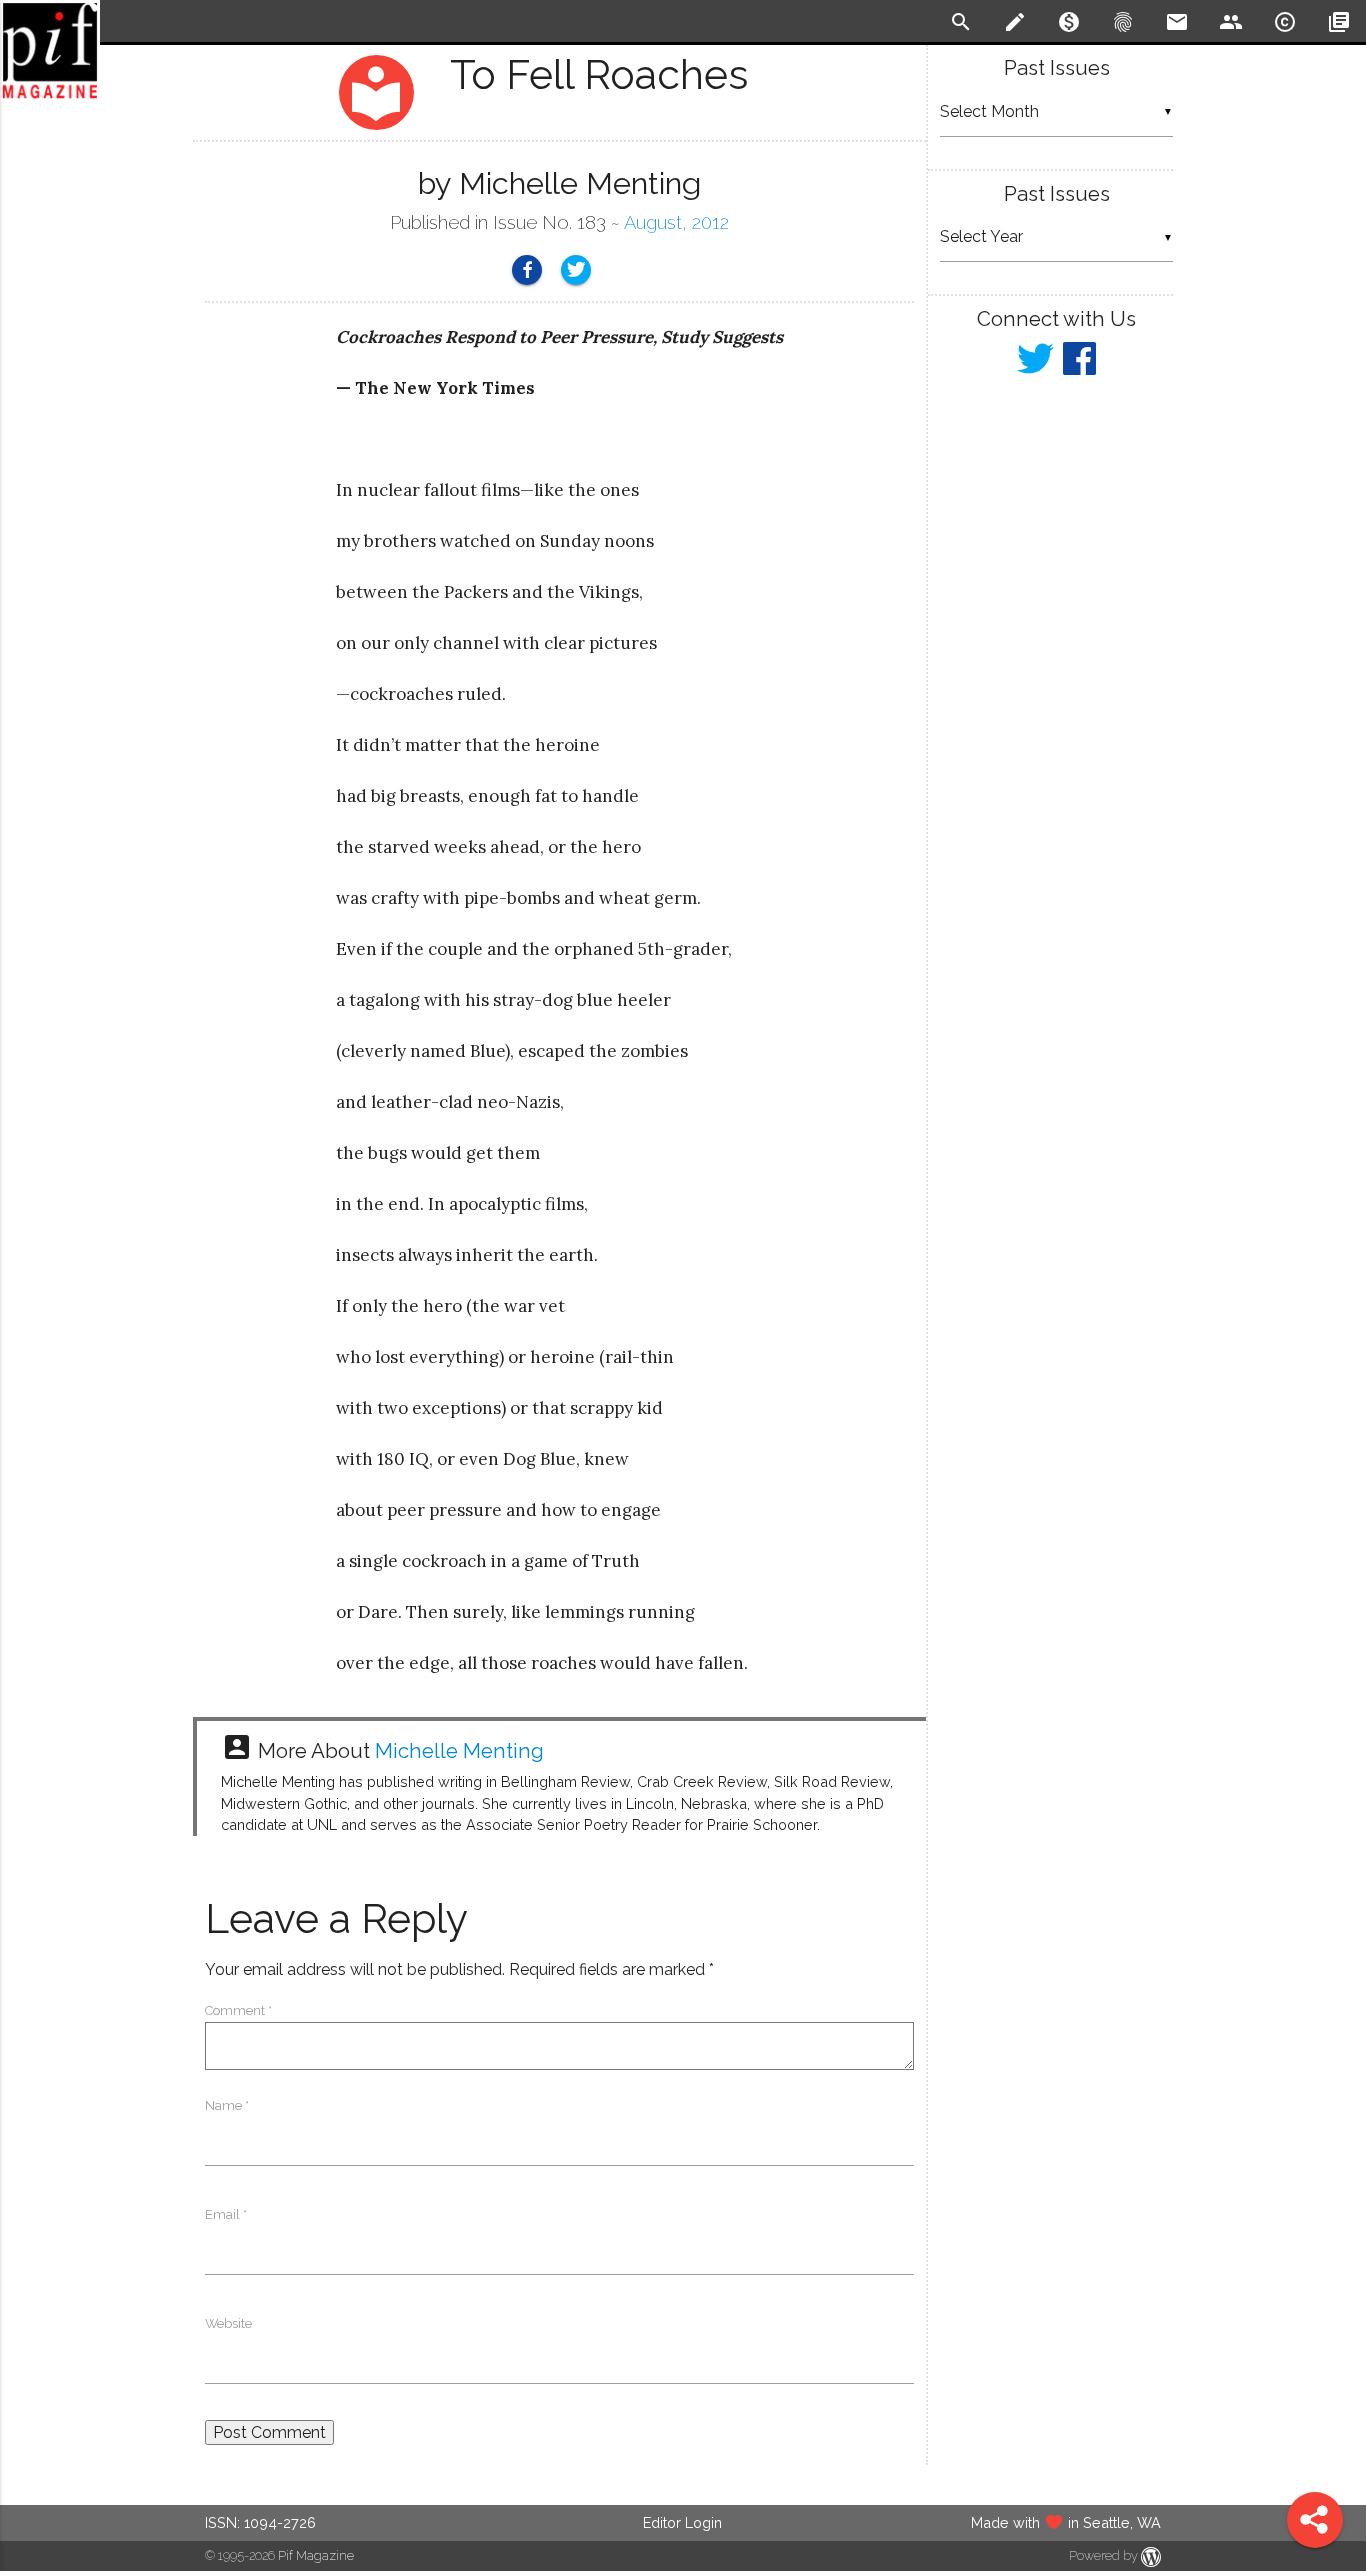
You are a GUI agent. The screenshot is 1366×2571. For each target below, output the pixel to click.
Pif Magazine (316, 2555)
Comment (238, 2010)
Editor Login (682, 2522)
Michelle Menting (459, 1751)
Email (226, 2214)
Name (227, 2105)
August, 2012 (676, 222)
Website (228, 2323)
